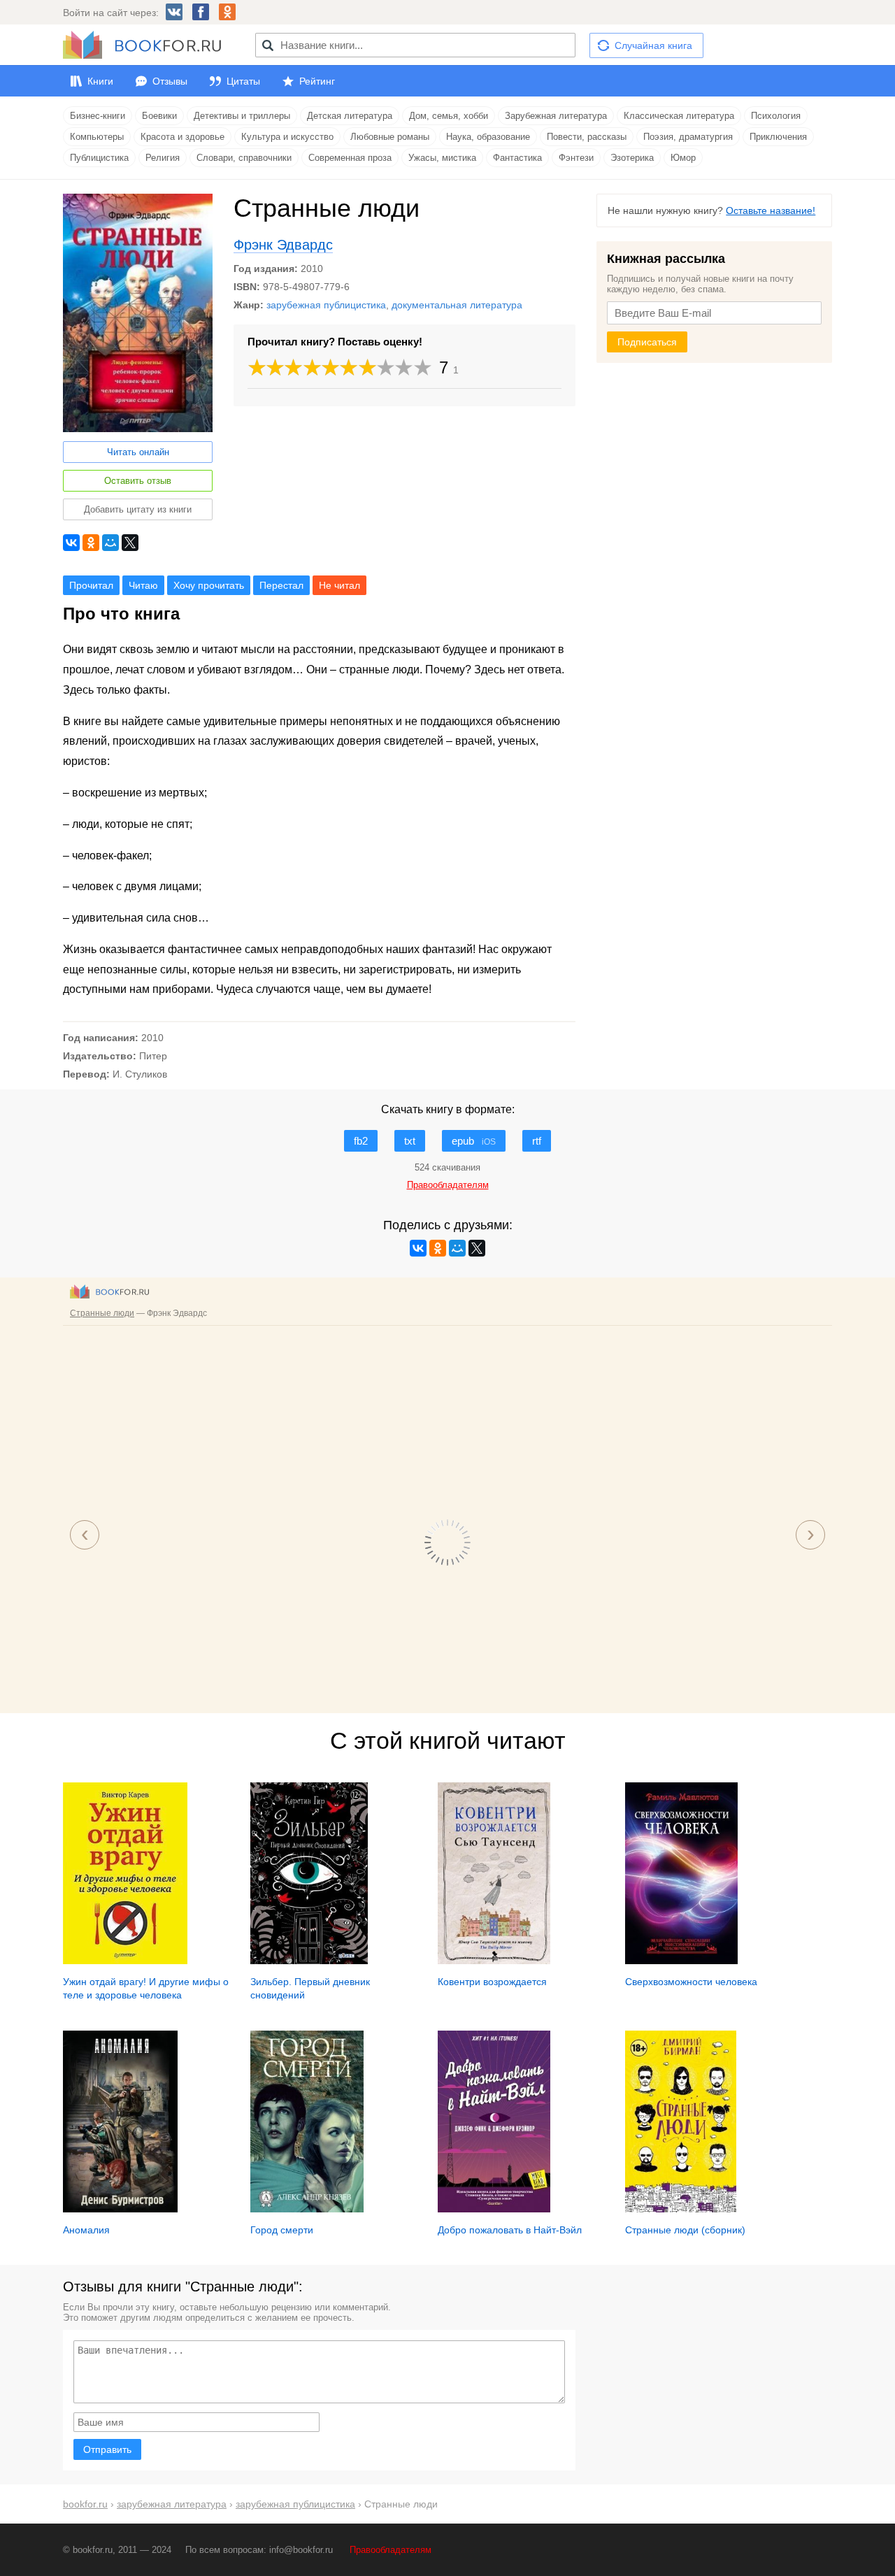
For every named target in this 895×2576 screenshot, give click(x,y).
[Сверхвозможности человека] (681, 1961)
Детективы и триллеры (242, 116)
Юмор (683, 158)
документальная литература (457, 305)
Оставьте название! (771, 210)
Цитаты (243, 81)
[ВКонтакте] (71, 543)
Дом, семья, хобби (449, 116)
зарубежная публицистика (326, 305)
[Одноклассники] (91, 543)
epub (474, 1141)
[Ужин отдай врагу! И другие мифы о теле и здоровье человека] (125, 1961)
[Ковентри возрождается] (494, 1961)
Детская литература (350, 116)
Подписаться (647, 342)
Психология (776, 116)
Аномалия (86, 2230)
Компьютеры (97, 137)
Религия (163, 158)
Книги (100, 81)
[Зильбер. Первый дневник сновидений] (309, 1961)
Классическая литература (679, 116)
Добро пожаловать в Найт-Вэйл (510, 2230)
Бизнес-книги (98, 116)
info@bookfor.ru (301, 2550)
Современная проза (350, 158)
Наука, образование (488, 137)
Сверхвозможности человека (691, 1982)
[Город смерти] (307, 2209)
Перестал (281, 585)
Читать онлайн (138, 452)
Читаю (143, 585)
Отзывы (170, 81)
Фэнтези (576, 158)
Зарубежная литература (556, 116)
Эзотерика (632, 158)
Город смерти (282, 2230)
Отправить (107, 2449)
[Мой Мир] (110, 543)
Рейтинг (317, 81)
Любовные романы (390, 137)
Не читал (339, 585)
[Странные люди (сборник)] (681, 2209)
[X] (130, 543)
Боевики (159, 116)
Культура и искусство (287, 137)
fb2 (361, 1141)
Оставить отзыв (138, 481)
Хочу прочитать (209, 585)
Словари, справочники (244, 158)
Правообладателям (391, 2550)
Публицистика (99, 158)
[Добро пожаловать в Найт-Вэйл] (494, 2209)
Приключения (778, 137)
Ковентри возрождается (492, 1982)
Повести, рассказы (587, 137)
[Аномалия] (120, 2209)
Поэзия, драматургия (688, 137)
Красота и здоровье (182, 137)
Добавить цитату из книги (138, 509)
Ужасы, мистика (442, 158)
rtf (537, 1141)
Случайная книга (653, 45)
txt (410, 1141)
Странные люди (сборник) (685, 2230)
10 (423, 367)
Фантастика (517, 158)
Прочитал (91, 585)
